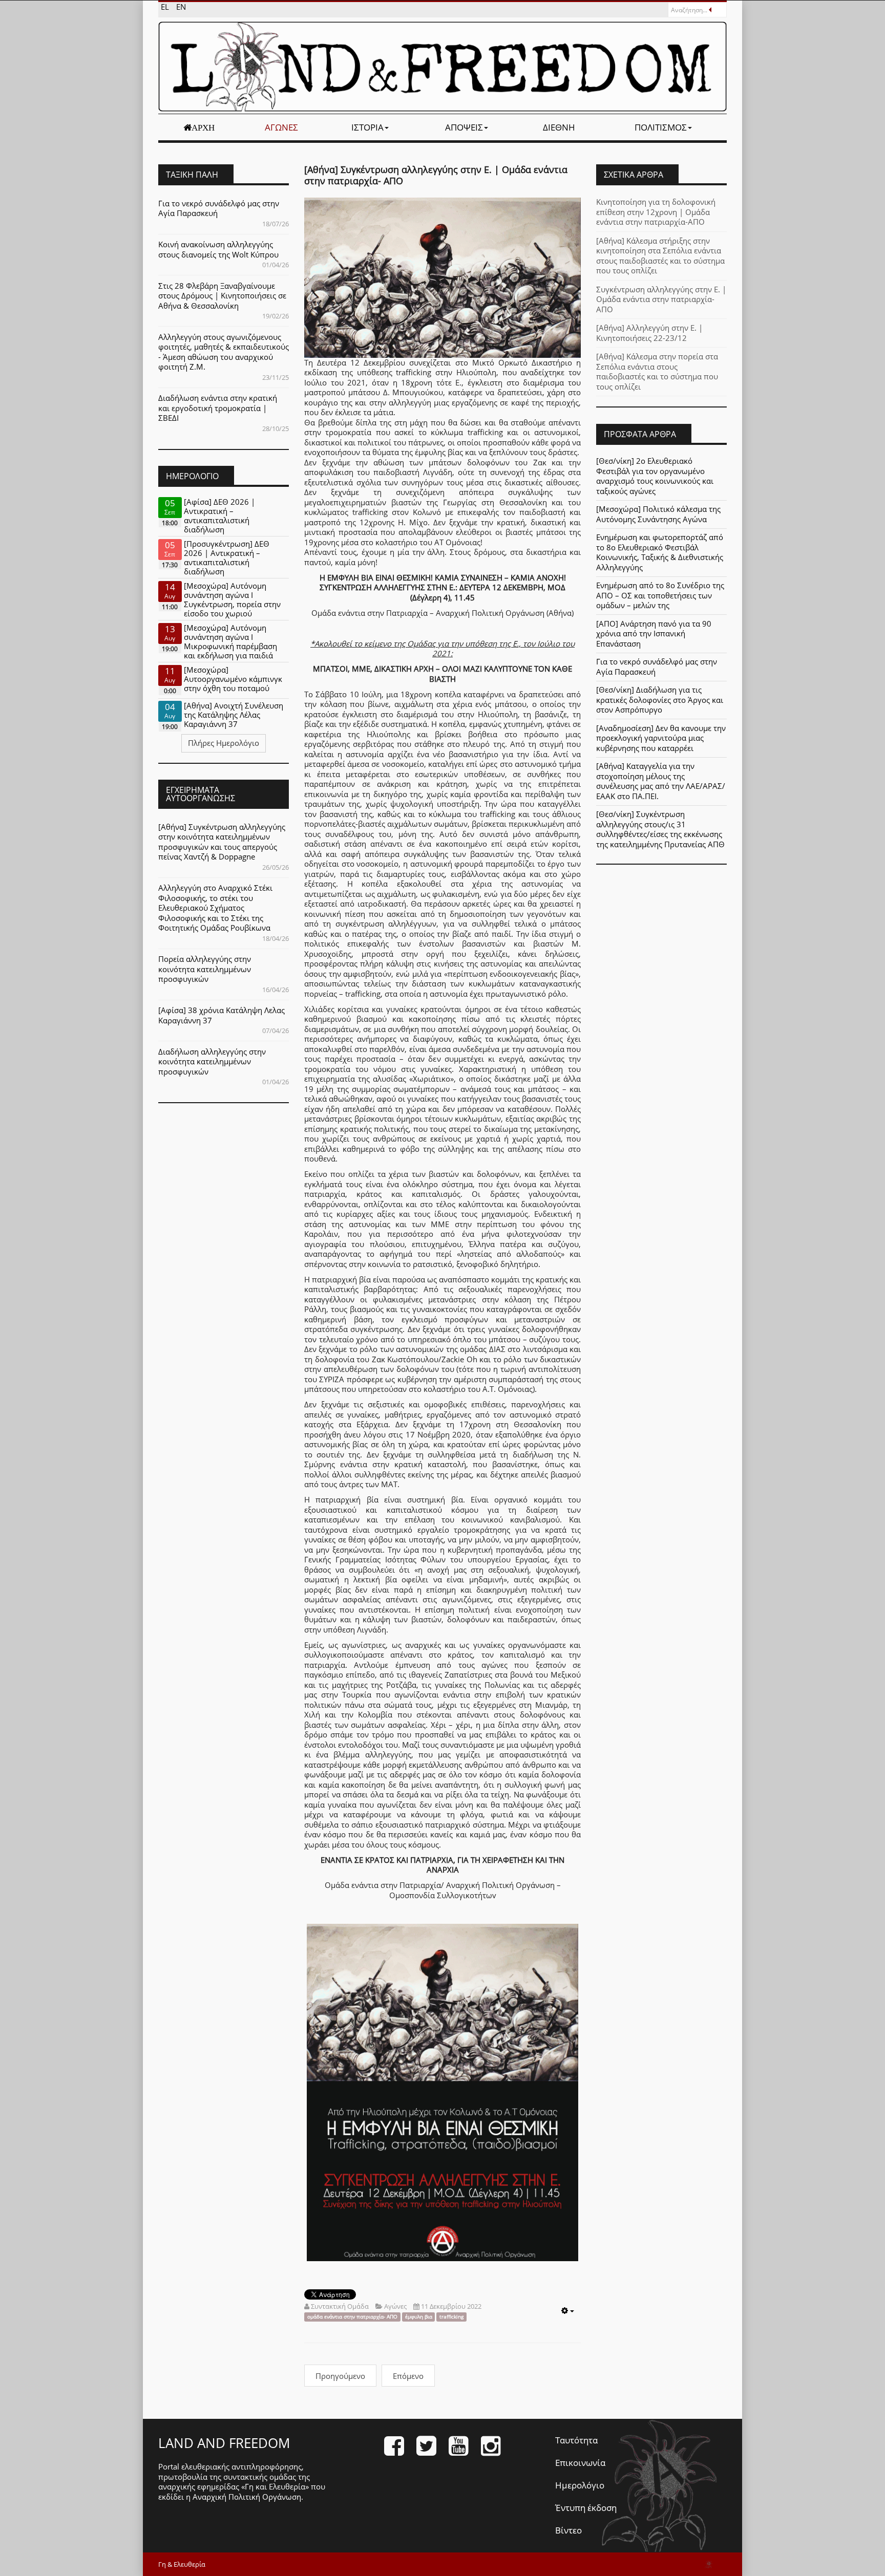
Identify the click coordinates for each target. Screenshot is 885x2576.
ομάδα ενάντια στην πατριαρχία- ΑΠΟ (352, 2317)
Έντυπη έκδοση (586, 2508)
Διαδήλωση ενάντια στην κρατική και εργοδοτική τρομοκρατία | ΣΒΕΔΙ (218, 408)
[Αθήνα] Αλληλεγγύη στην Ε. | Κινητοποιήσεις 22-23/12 (649, 333)
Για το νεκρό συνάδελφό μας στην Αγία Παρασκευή (219, 208)
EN (181, 7)
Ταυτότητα (576, 2440)
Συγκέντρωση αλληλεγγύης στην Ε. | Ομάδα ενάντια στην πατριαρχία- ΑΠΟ (661, 299)
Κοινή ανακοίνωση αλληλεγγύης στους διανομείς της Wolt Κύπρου (218, 249)
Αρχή (203, 127)
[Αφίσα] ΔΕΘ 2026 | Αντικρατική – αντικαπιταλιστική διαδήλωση (219, 516)
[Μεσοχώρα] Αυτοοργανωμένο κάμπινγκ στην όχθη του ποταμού (233, 679)
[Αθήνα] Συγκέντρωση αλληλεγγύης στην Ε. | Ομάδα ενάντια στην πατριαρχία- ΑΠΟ (436, 175)
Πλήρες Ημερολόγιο (224, 743)
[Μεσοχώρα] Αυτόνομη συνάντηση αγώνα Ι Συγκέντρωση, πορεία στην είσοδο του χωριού (232, 599)
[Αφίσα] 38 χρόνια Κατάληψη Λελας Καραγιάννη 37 (222, 1015)
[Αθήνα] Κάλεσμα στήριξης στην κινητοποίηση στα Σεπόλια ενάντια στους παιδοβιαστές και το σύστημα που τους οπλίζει (660, 256)
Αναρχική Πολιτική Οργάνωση (247, 2497)
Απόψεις (464, 127)
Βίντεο (568, 2530)
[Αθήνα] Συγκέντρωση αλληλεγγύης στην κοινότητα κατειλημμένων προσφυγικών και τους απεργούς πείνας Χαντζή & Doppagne (222, 842)
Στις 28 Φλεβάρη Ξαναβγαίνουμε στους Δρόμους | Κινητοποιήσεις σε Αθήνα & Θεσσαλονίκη (222, 296)
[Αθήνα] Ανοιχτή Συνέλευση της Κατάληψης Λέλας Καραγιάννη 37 (234, 715)
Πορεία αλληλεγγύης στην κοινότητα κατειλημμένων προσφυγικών (205, 969)
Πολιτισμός (661, 127)
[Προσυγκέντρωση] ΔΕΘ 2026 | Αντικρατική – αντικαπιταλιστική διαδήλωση (227, 557)
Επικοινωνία (580, 2463)
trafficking (451, 2317)
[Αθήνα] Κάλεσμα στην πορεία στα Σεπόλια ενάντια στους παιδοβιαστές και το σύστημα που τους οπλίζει (657, 371)
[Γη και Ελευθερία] (442, 67)
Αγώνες (281, 127)
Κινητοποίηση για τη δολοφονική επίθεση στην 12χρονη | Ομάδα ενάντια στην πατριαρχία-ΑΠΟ (656, 212)
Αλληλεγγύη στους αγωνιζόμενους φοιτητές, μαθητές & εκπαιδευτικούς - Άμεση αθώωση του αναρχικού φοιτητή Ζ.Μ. (224, 352)
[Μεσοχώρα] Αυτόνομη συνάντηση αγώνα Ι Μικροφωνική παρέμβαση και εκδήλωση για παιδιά (230, 641)
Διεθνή (559, 127)
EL (166, 7)
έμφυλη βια (419, 2317)
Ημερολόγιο (580, 2485)
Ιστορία (367, 127)
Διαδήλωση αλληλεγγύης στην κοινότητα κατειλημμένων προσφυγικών (212, 1061)
